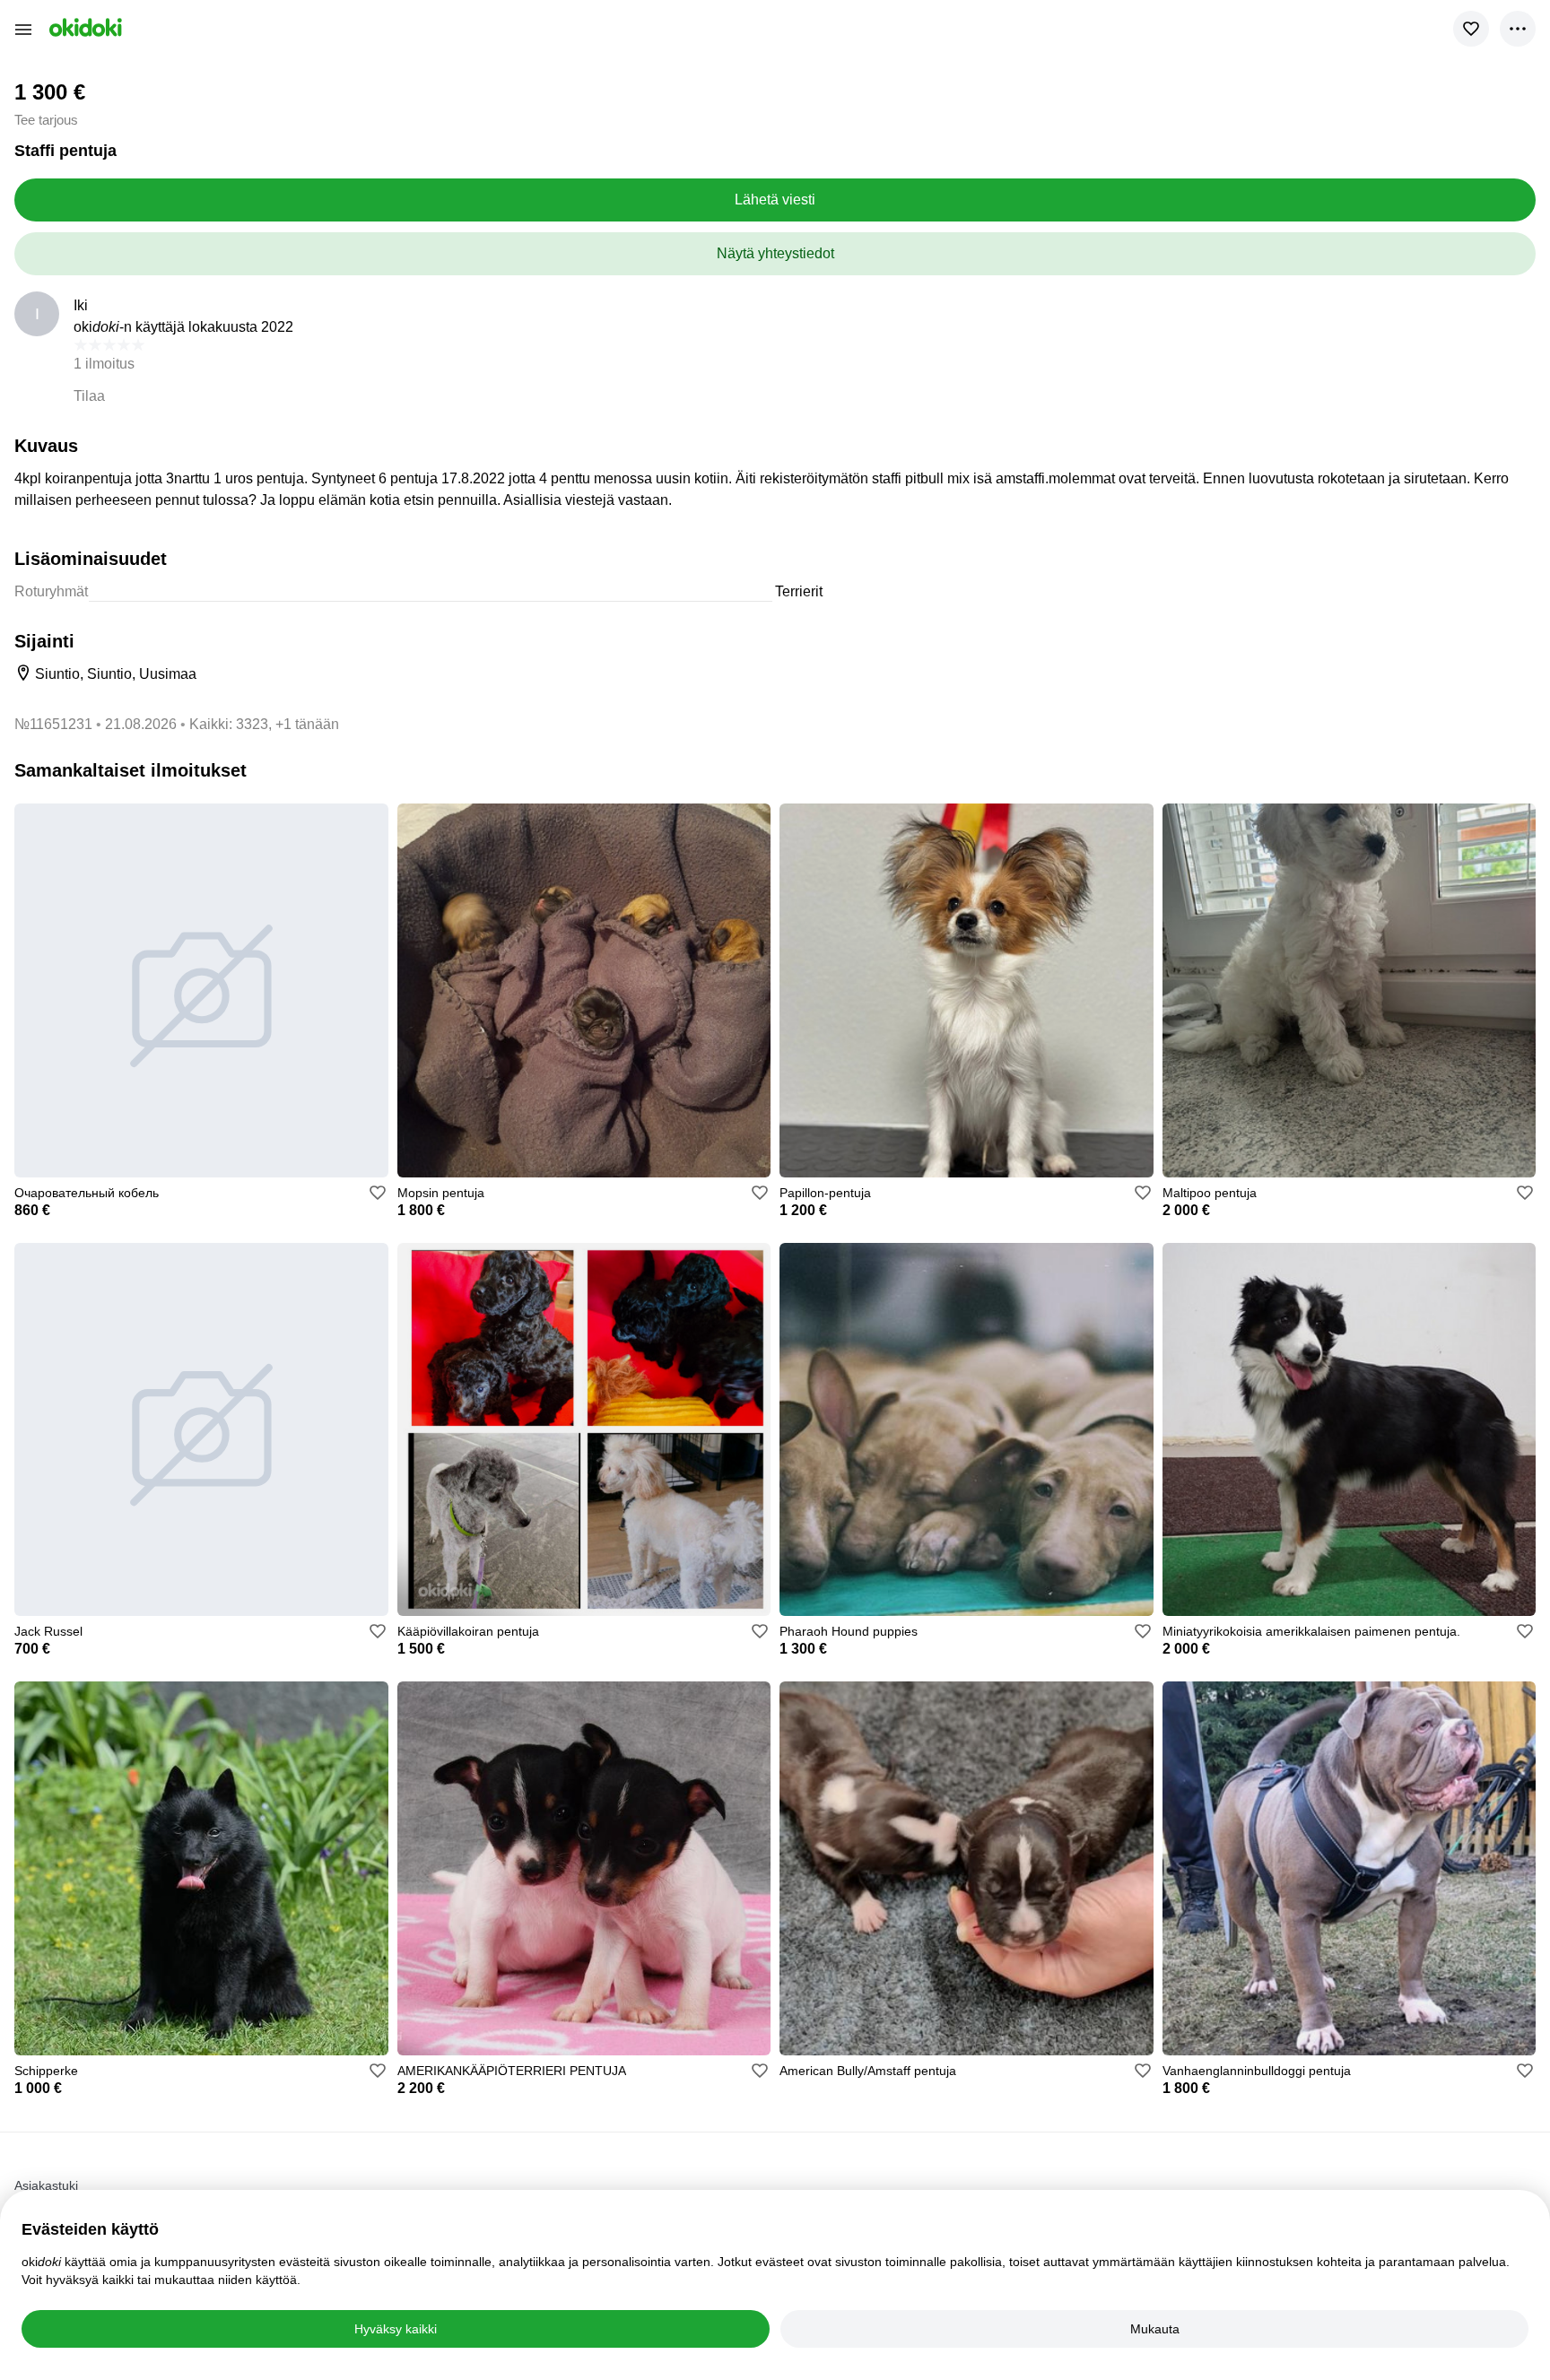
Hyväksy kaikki (396, 2329)
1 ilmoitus (104, 364)
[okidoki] (84, 27)
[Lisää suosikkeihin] (1471, 29)
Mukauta (1155, 2329)
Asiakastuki (46, 2185)
